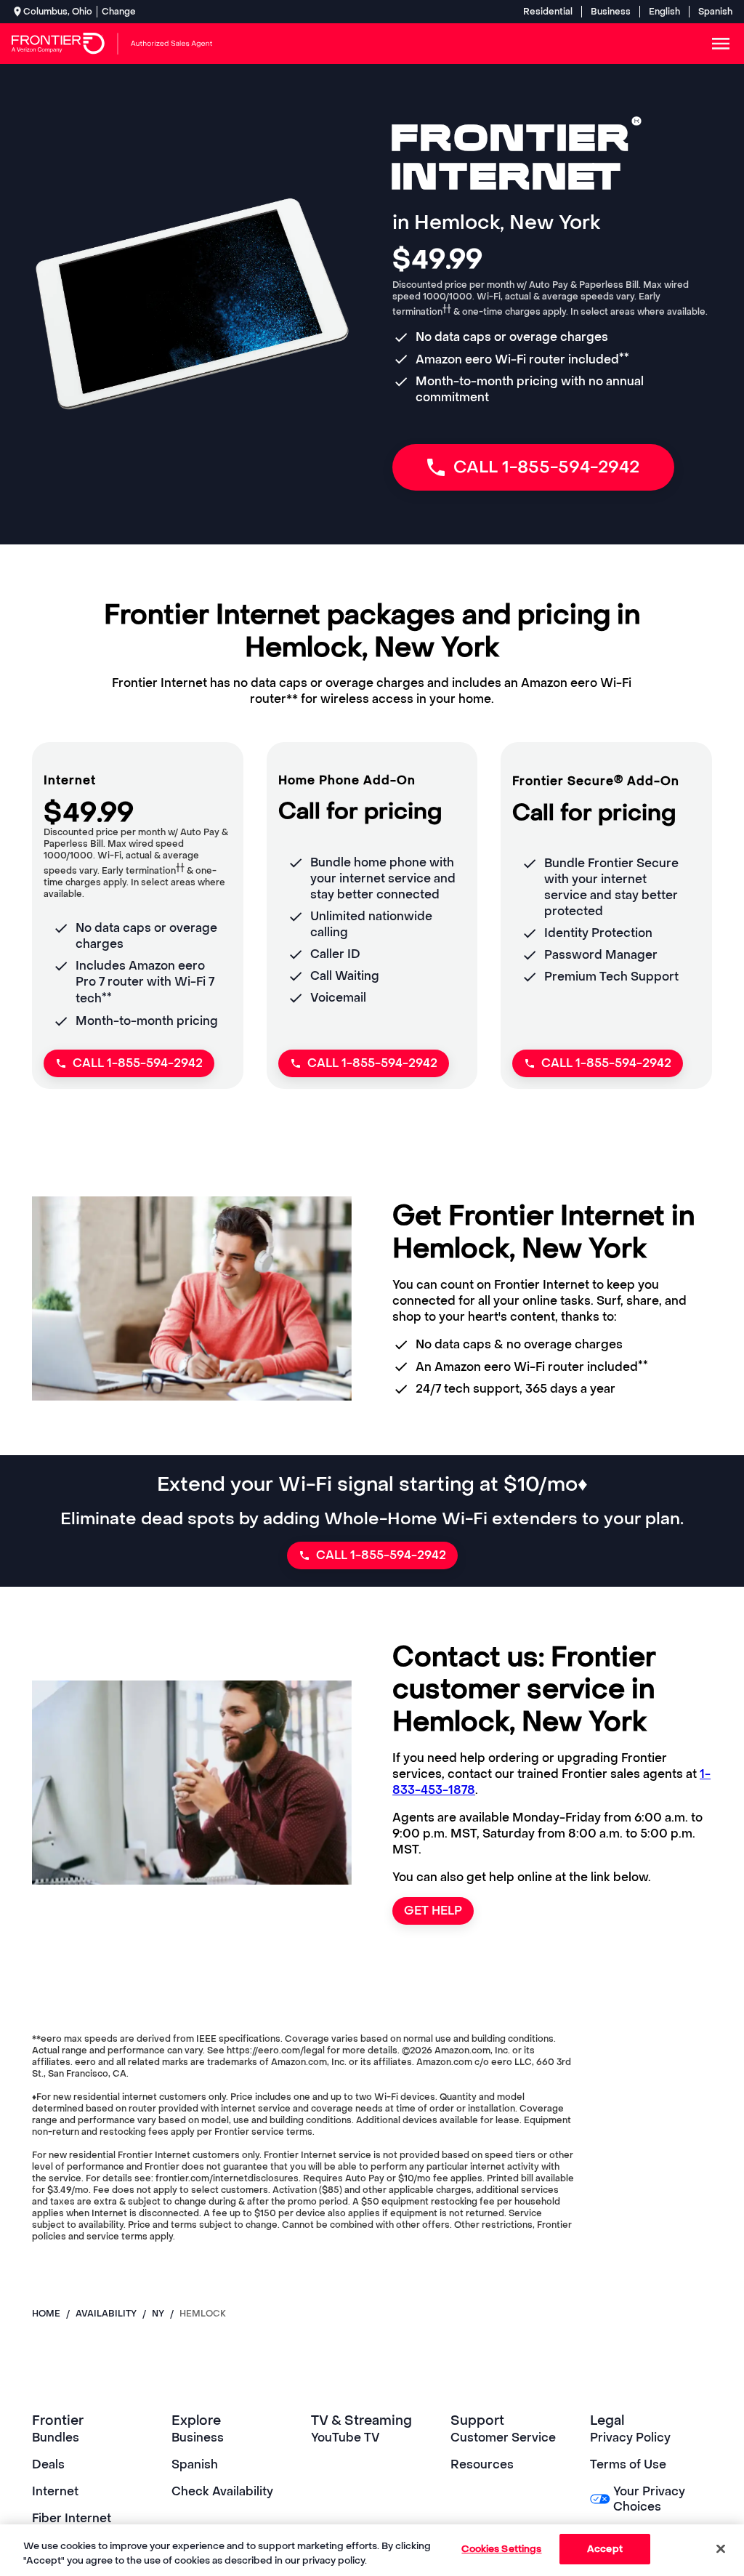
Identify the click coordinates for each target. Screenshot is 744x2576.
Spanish (715, 12)
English (664, 12)
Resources (482, 2464)
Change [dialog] (119, 12)
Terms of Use (628, 2464)
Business (611, 12)
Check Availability (222, 2491)
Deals (48, 2464)
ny (158, 2314)
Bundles (56, 2438)
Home (46, 2314)
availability (106, 2314)
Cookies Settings (501, 2549)
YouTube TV (345, 2438)
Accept (605, 2549)
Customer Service (503, 2438)
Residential (548, 12)
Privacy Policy (630, 2438)
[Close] (721, 2548)
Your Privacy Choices (649, 2499)
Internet (55, 2491)
